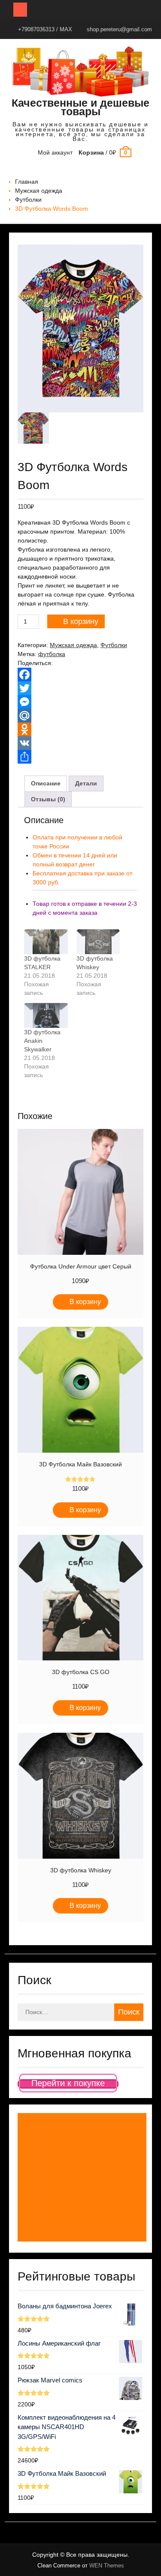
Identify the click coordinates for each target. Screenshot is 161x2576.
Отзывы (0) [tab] (48, 799)
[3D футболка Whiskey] (98, 942)
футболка (52, 654)
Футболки (28, 200)
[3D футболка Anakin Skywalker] (46, 1015)
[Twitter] (81, 688)
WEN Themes (107, 2566)
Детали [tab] (86, 783)
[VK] (81, 743)
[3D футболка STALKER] (46, 942)
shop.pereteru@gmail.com (119, 29)
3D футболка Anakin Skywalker (42, 1041)
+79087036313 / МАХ (45, 29)
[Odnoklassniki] (81, 729)
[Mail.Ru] (81, 716)
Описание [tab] (46, 783)
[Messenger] (81, 702)
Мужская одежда (39, 191)
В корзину (81, 621)
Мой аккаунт (55, 152)
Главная (27, 182)
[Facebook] (81, 675)
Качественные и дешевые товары (80, 107)
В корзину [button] (85, 1302)
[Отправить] (81, 757)
